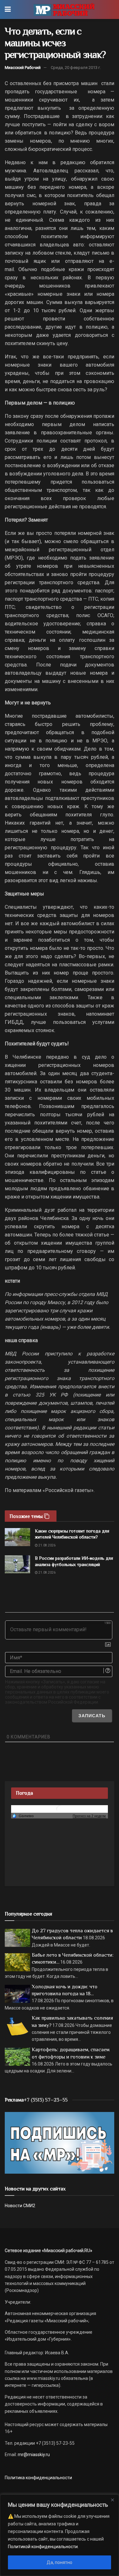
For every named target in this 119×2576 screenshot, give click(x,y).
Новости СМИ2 (20, 2206)
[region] (60, 2535)
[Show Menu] (8, 9)
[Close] (112, 2500)
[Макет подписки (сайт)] (60, 2142)
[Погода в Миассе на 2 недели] (89, 1816)
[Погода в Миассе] (60, 1808)
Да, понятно (60, 2562)
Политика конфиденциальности (38, 2478)
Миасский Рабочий (23, 68)
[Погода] (23, 1816)
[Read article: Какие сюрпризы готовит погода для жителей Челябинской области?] (17, 1537)
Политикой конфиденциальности (43, 2547)
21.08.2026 (47, 1545)
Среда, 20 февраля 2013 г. (76, 68)
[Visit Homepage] (64, 9)
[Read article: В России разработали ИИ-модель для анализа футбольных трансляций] (17, 1564)
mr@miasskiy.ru (33, 2455)
